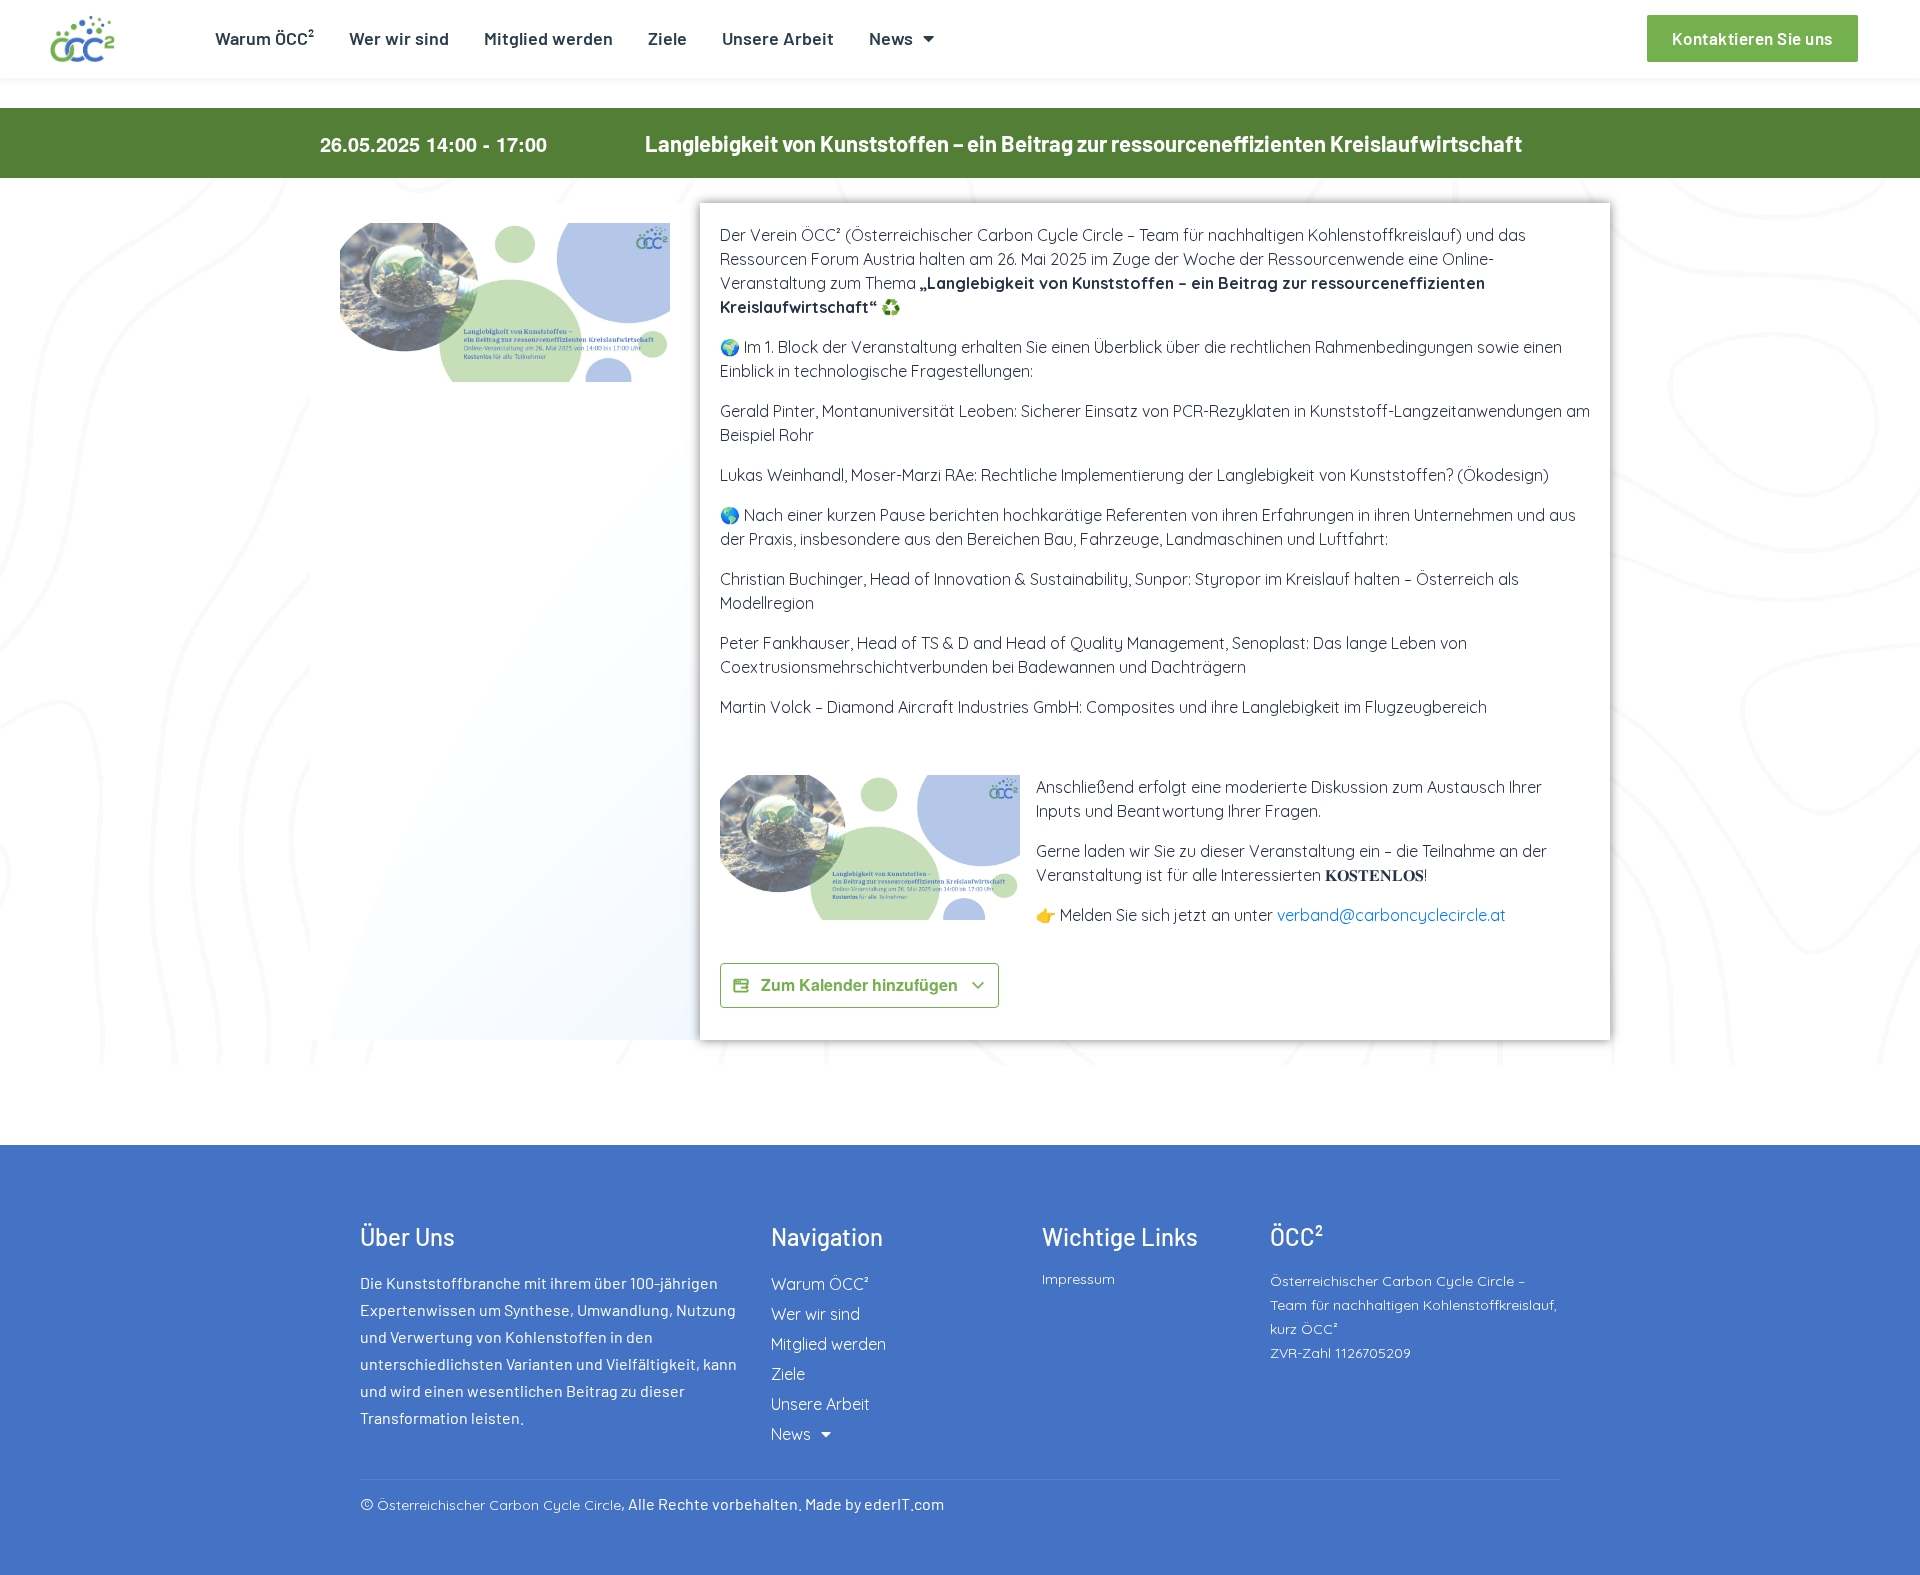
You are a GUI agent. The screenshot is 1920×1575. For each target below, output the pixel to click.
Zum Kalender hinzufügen (859, 984)
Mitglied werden (548, 38)
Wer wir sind (399, 38)
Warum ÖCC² (264, 38)
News (891, 38)
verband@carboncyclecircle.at (1391, 915)
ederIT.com (904, 1503)
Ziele (667, 38)
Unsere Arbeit (778, 38)
